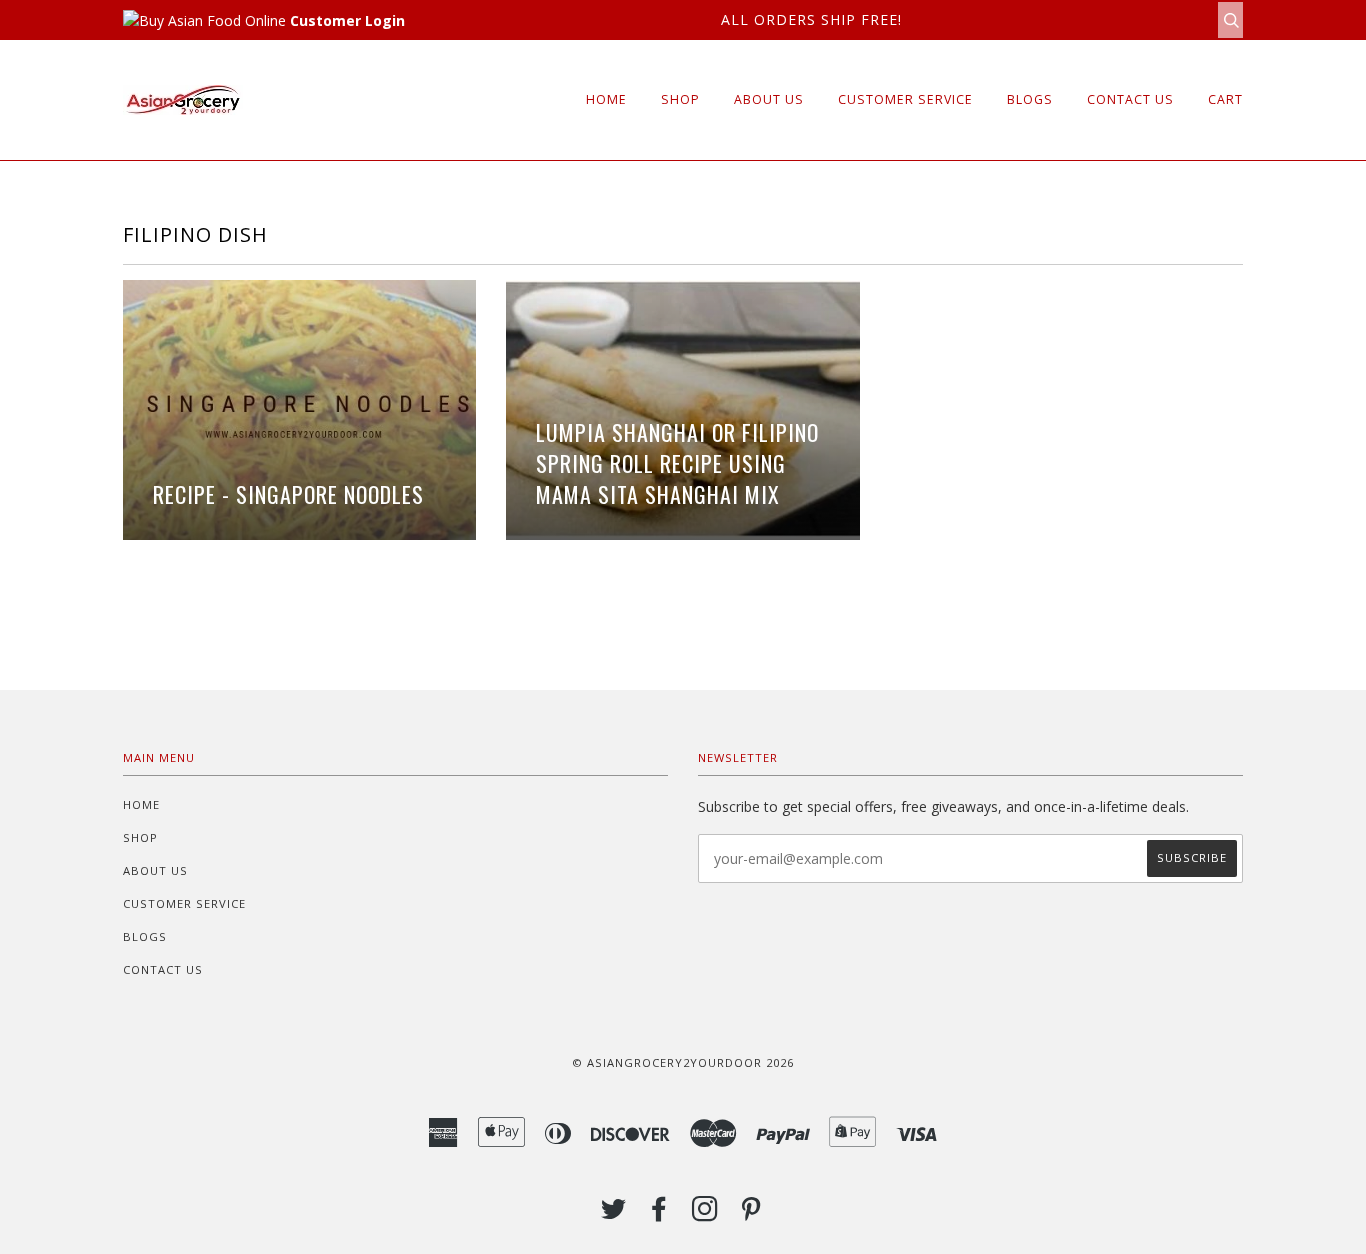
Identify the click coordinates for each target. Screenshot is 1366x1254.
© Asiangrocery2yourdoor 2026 (683, 1062)
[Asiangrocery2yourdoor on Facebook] (659, 1214)
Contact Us (1130, 99)
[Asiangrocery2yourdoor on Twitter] (614, 1214)
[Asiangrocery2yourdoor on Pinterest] (751, 1214)
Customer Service (905, 99)
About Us (769, 99)
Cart (1225, 99)
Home (606, 99)
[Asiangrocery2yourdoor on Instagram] (705, 1214)
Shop (680, 99)
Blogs (1030, 99)
